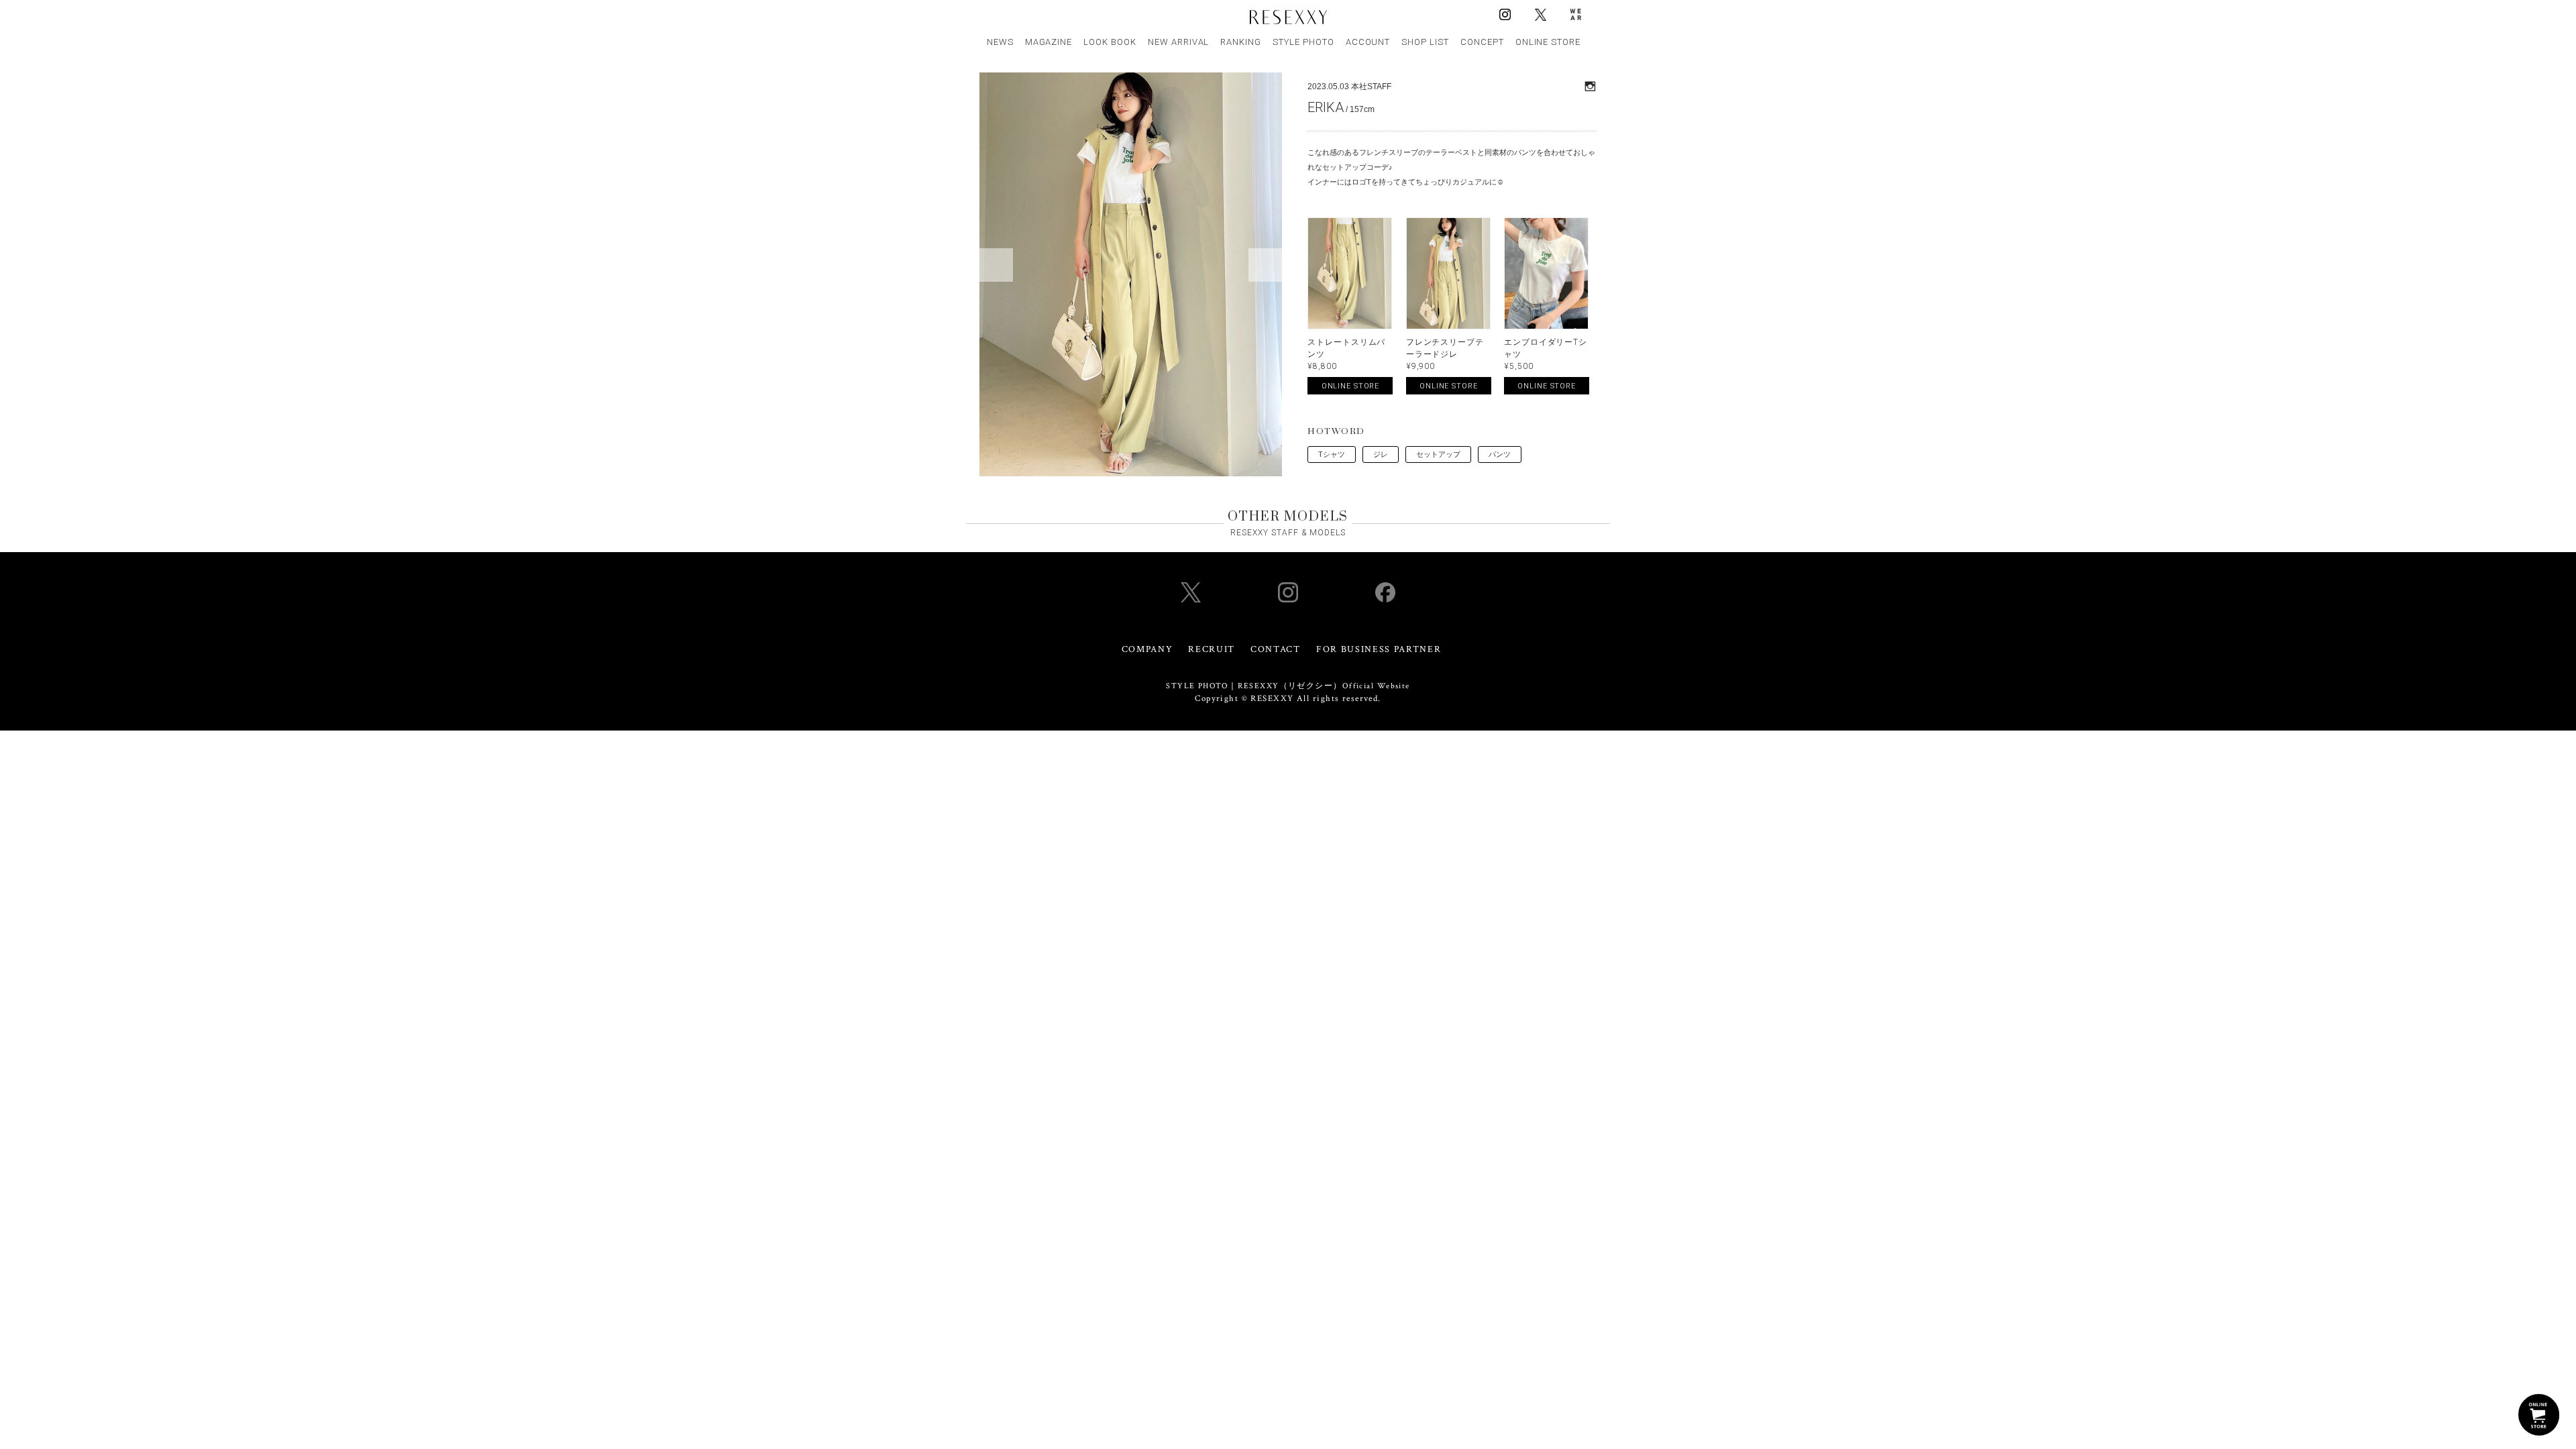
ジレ (1381, 454)
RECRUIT (1212, 649)
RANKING (1241, 42)
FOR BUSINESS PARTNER (1379, 649)
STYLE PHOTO (1303, 42)
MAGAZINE (1049, 42)
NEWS (1000, 42)
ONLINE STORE (1548, 42)
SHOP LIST (1425, 42)
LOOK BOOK (1110, 42)
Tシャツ (1332, 454)
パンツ (1500, 454)
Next (1265, 265)
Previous (996, 265)
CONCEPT (1482, 42)
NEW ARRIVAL (1179, 42)
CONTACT (1276, 649)
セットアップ (1438, 454)
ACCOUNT (1368, 42)
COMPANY (1147, 649)
